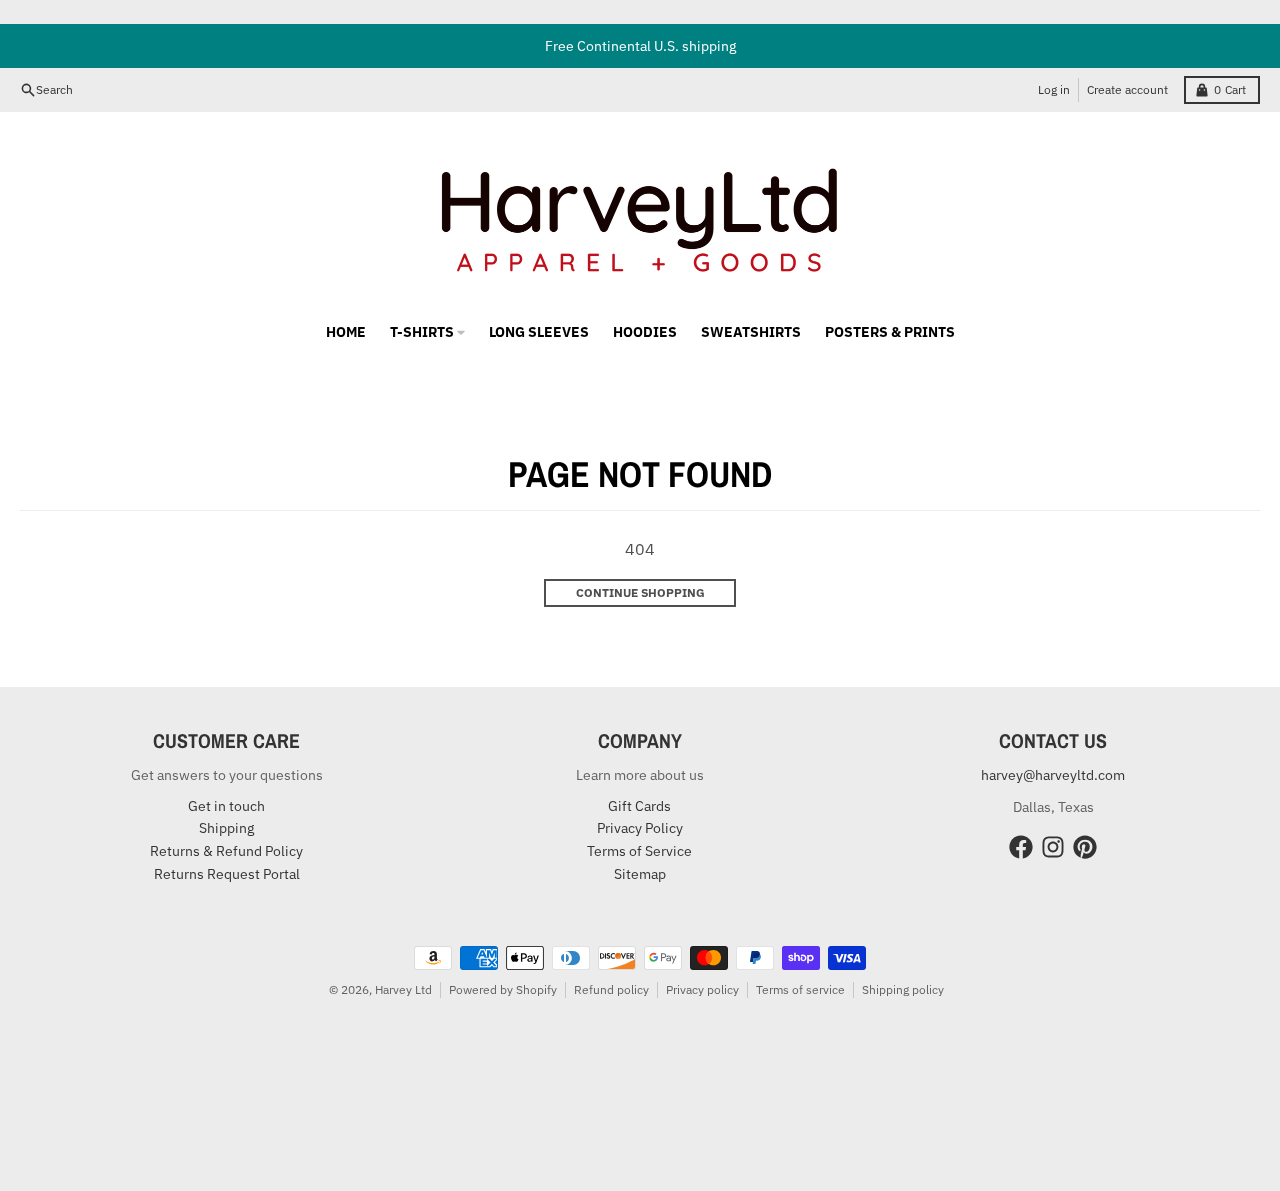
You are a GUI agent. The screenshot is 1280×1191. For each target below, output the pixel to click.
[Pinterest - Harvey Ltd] (1085, 847)
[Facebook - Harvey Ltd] (1021, 847)
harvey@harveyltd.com (1053, 775)
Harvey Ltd (403, 989)
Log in (1054, 89)
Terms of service (800, 989)
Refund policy (611, 989)
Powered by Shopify (503, 989)
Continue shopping (640, 592)
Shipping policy (903, 989)
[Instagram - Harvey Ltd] (1053, 847)
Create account (1127, 89)
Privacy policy (702, 989)
